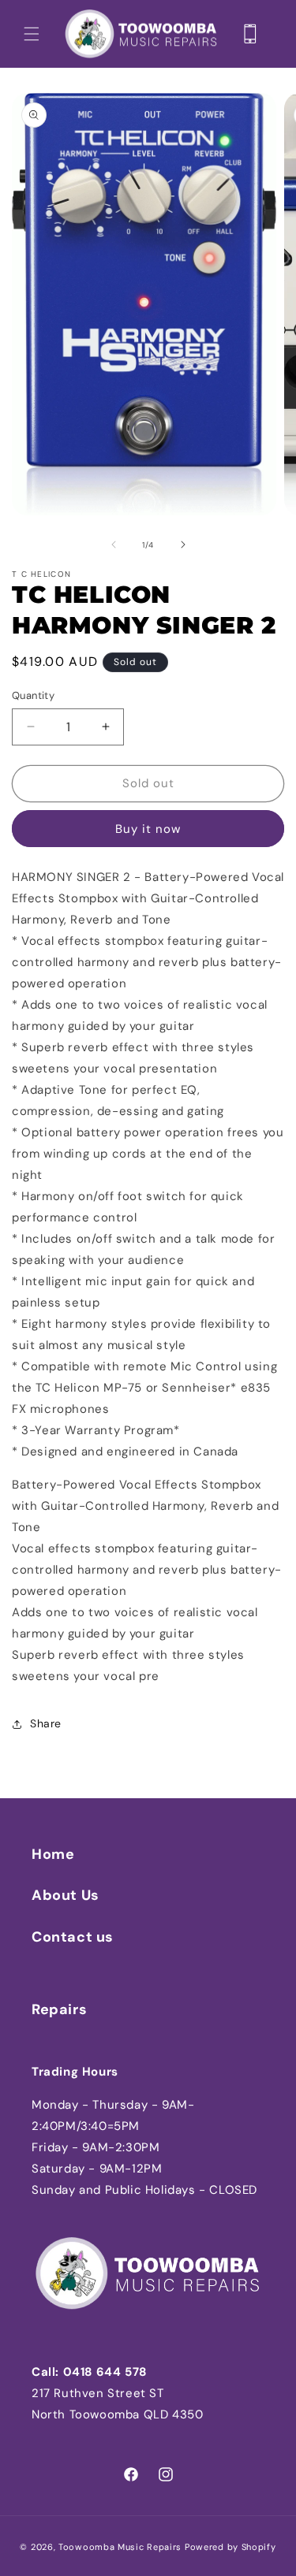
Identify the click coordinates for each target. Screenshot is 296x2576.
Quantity (33, 695)
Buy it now (148, 829)
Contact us (73, 1937)
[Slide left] (114, 545)
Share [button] (46, 1723)
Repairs (59, 2009)
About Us (66, 1895)
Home (53, 1854)
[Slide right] (183, 545)
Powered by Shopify (230, 2547)
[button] (32, 34)
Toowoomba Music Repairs (120, 2547)
